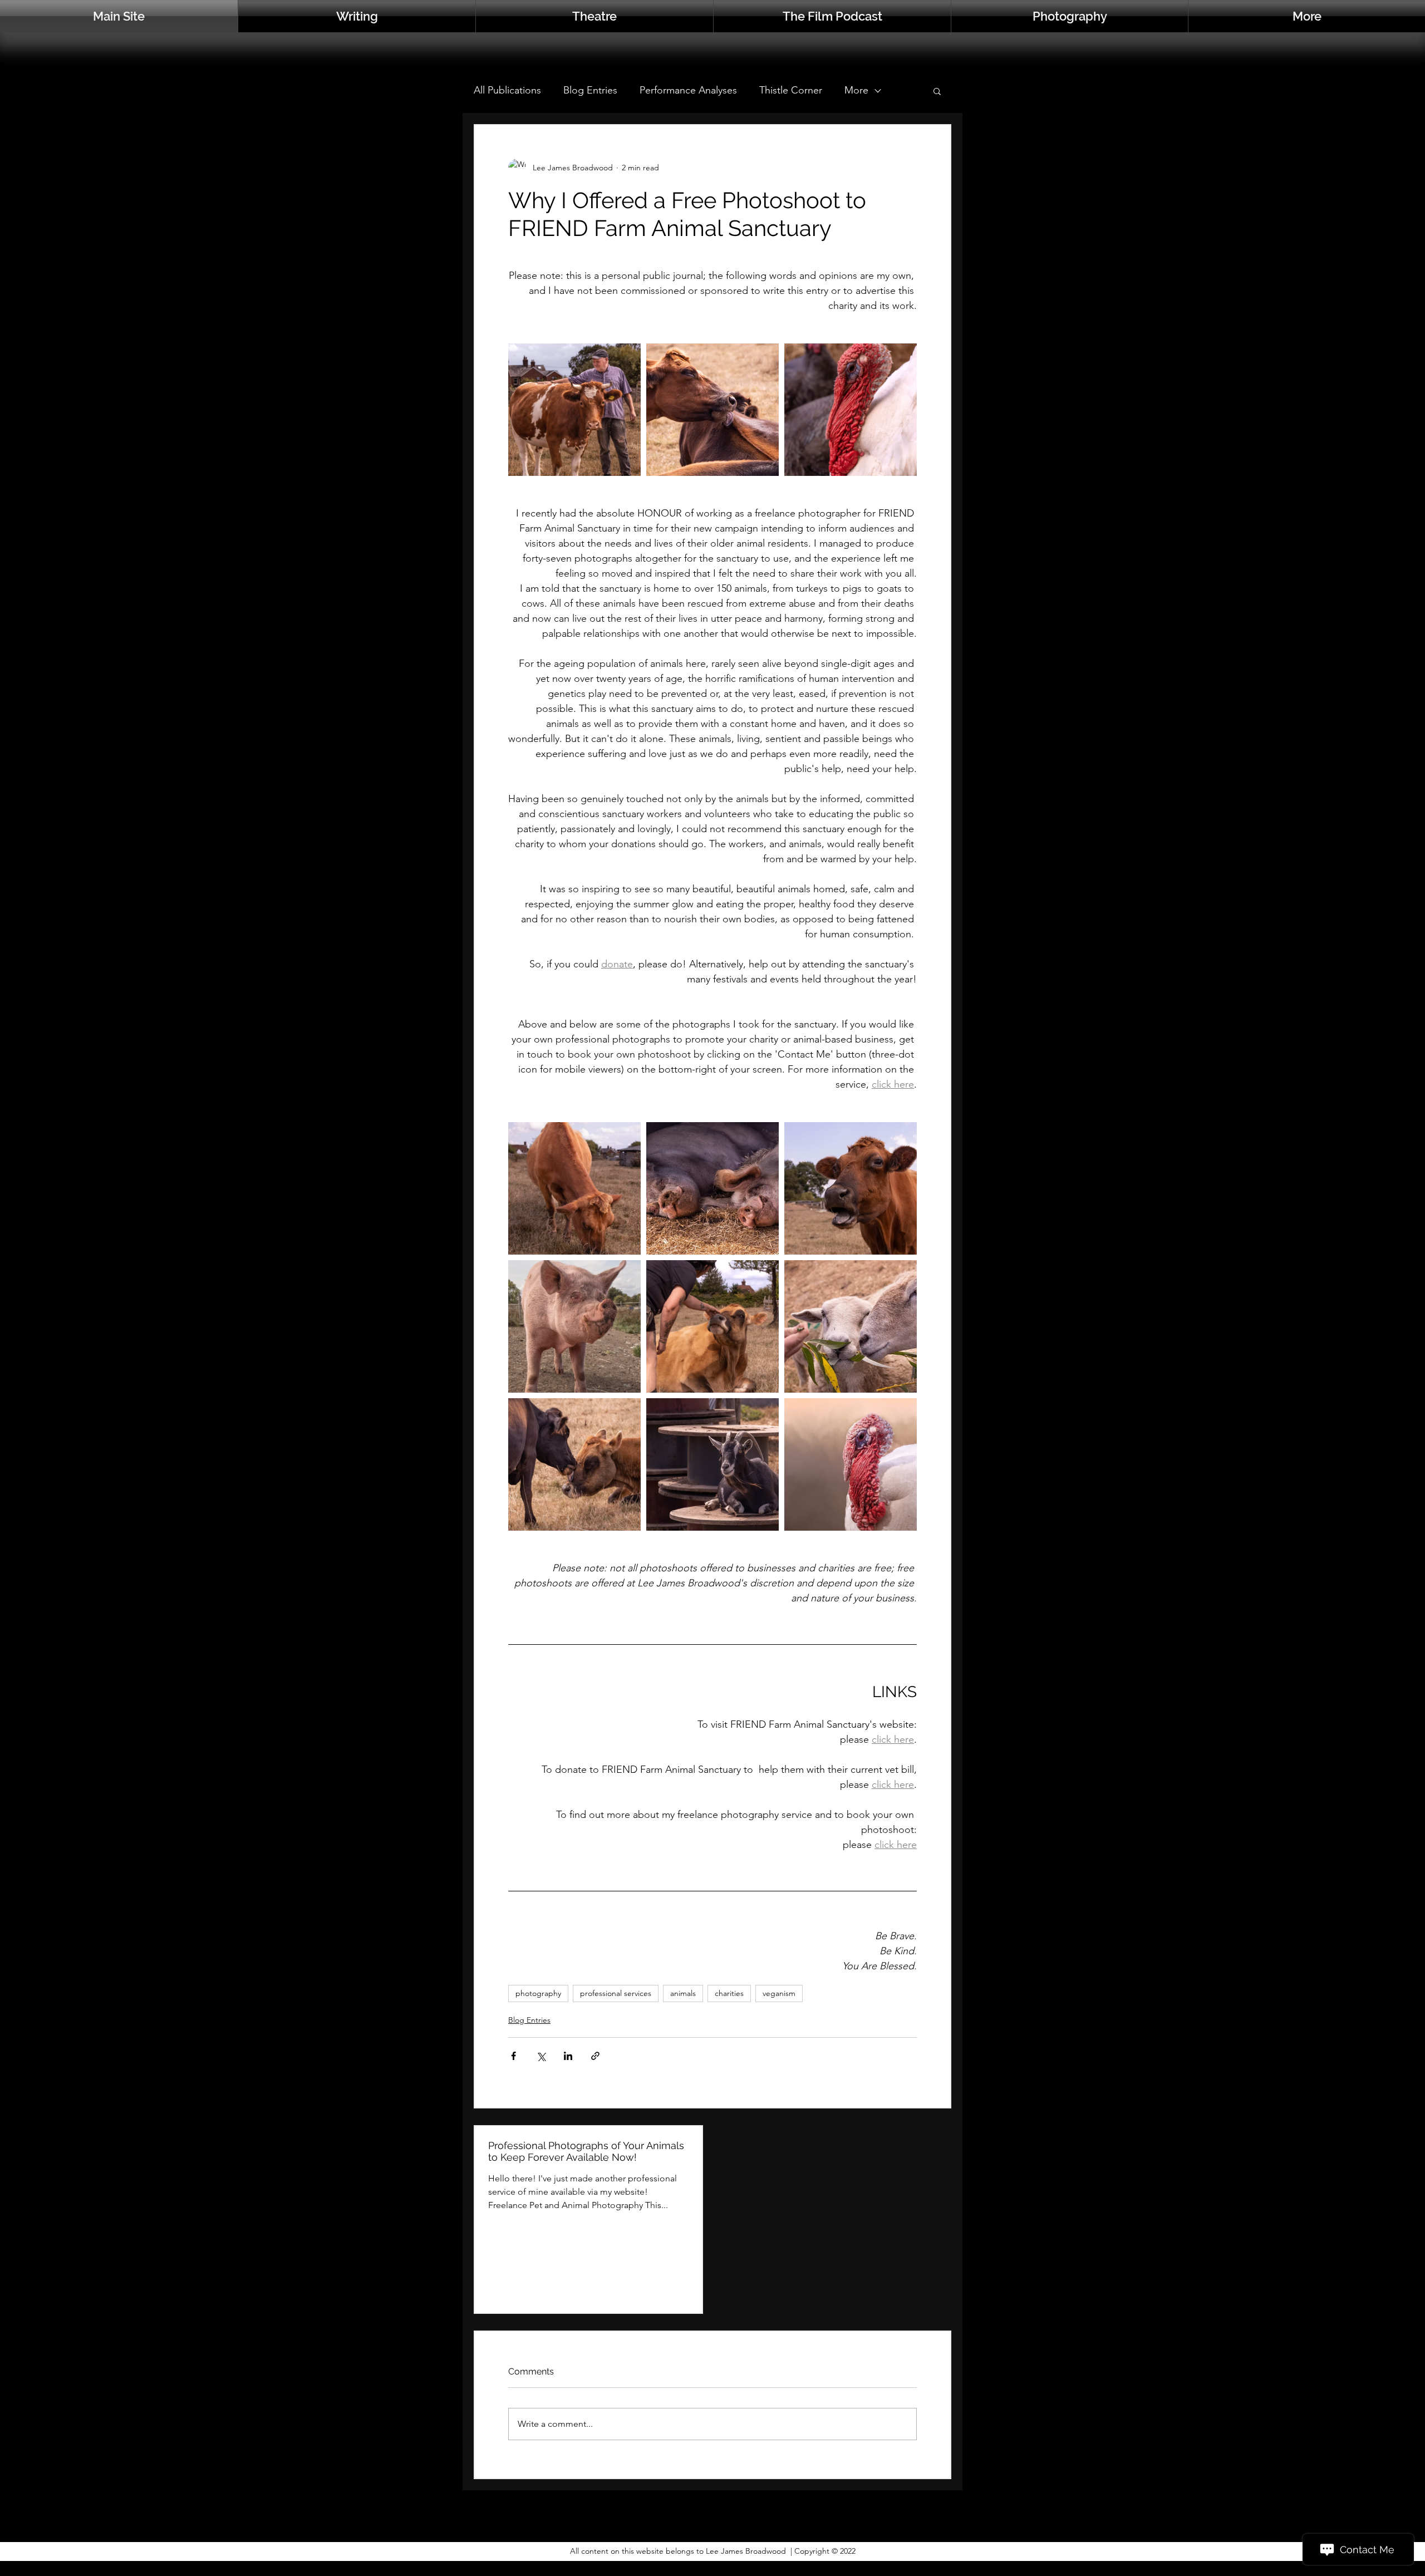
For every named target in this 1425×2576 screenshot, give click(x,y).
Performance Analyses (688, 90)
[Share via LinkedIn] (568, 2056)
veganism (779, 1993)
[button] (1307, 16)
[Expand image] (574, 410)
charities (729, 1993)
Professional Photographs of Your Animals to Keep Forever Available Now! (586, 2151)
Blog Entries (590, 90)
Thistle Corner (791, 90)
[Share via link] (595, 2056)
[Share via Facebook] (514, 2056)
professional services (616, 1993)
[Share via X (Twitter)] (541, 2056)
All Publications (507, 90)
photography (538, 1993)
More (856, 90)
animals (683, 1993)
